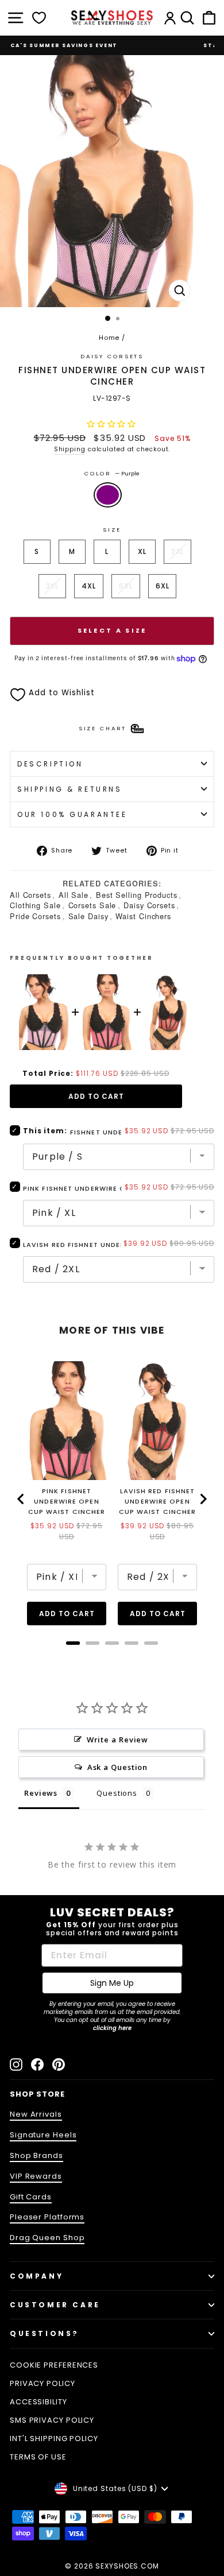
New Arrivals (36, 2114)
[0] (39, 18)
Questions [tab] (117, 1793)
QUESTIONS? (45, 2333)
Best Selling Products (137, 895)
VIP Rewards (36, 2176)
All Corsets (30, 895)
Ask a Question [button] (118, 1767)
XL (142, 551)
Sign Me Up (112, 1983)
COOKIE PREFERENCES (54, 2365)
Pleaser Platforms (47, 2217)
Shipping (70, 449)
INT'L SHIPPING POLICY (54, 2439)
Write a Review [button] (118, 1740)
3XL (53, 586)
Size (112, 530)
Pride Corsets (35, 916)
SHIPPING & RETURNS (70, 789)
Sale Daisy (88, 916)
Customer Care (55, 2305)
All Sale (74, 895)
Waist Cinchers (143, 916)
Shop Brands (36, 2155)
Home (109, 338)
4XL (89, 586)
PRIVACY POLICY (43, 2383)
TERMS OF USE (38, 2457)
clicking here (112, 2028)
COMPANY (36, 2276)
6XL (163, 586)
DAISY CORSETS (112, 356)
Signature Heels (43, 2135)
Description (50, 764)
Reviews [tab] (41, 1793)
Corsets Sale (92, 905)
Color (112, 473)
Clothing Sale (35, 905)
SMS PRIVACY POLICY (52, 2420)
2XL (178, 551)
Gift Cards (31, 2197)
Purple (108, 495)
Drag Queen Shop (47, 2238)
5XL (126, 586)
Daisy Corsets (149, 905)
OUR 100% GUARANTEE (72, 814)
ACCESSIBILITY (38, 2402)
